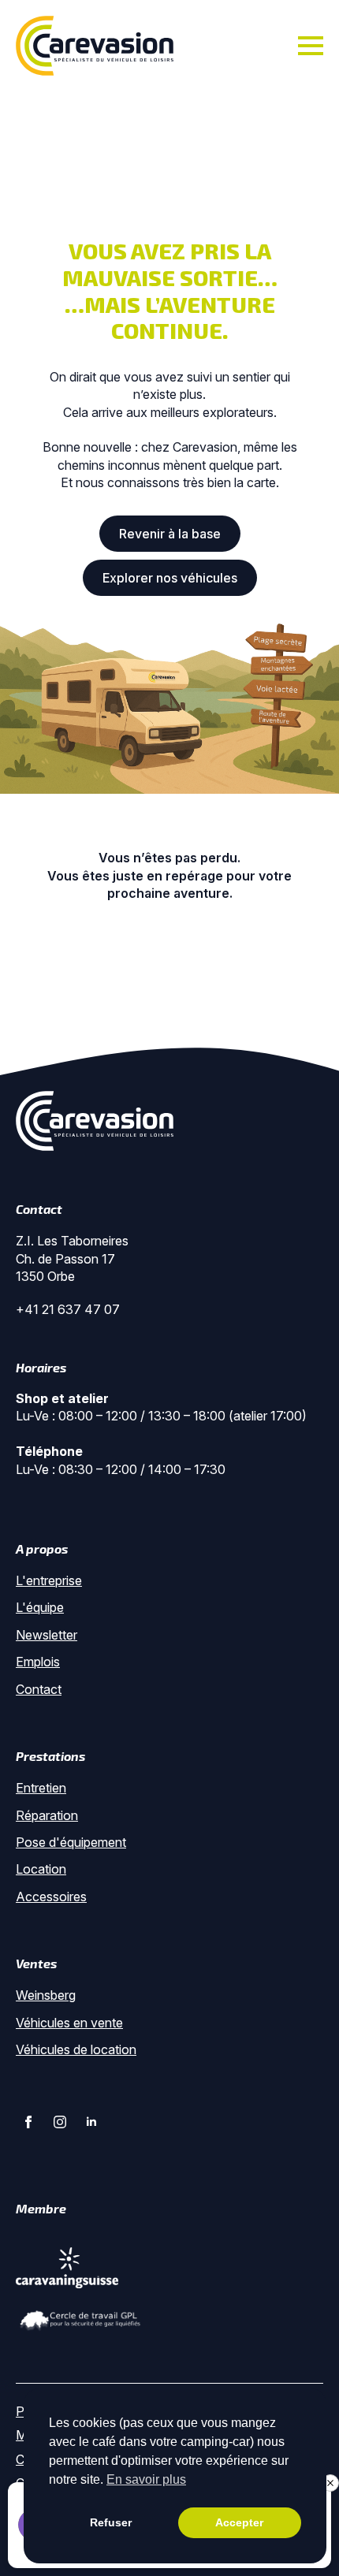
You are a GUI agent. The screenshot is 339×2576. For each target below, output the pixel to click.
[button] (330, 2483)
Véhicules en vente (69, 2023)
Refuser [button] (111, 2522)
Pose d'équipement (71, 1842)
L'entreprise (49, 1580)
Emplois (38, 1662)
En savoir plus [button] (146, 2479)
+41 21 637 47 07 (68, 1309)
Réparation (47, 1815)
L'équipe (40, 1607)
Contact (39, 1689)
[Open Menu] (311, 46)
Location (41, 1869)
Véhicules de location (76, 2049)
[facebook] (28, 2122)
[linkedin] (91, 2122)
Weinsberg (46, 1995)
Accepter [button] (239, 2522)
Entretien (41, 1788)
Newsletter (47, 1635)
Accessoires (51, 1897)
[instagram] (60, 2122)
